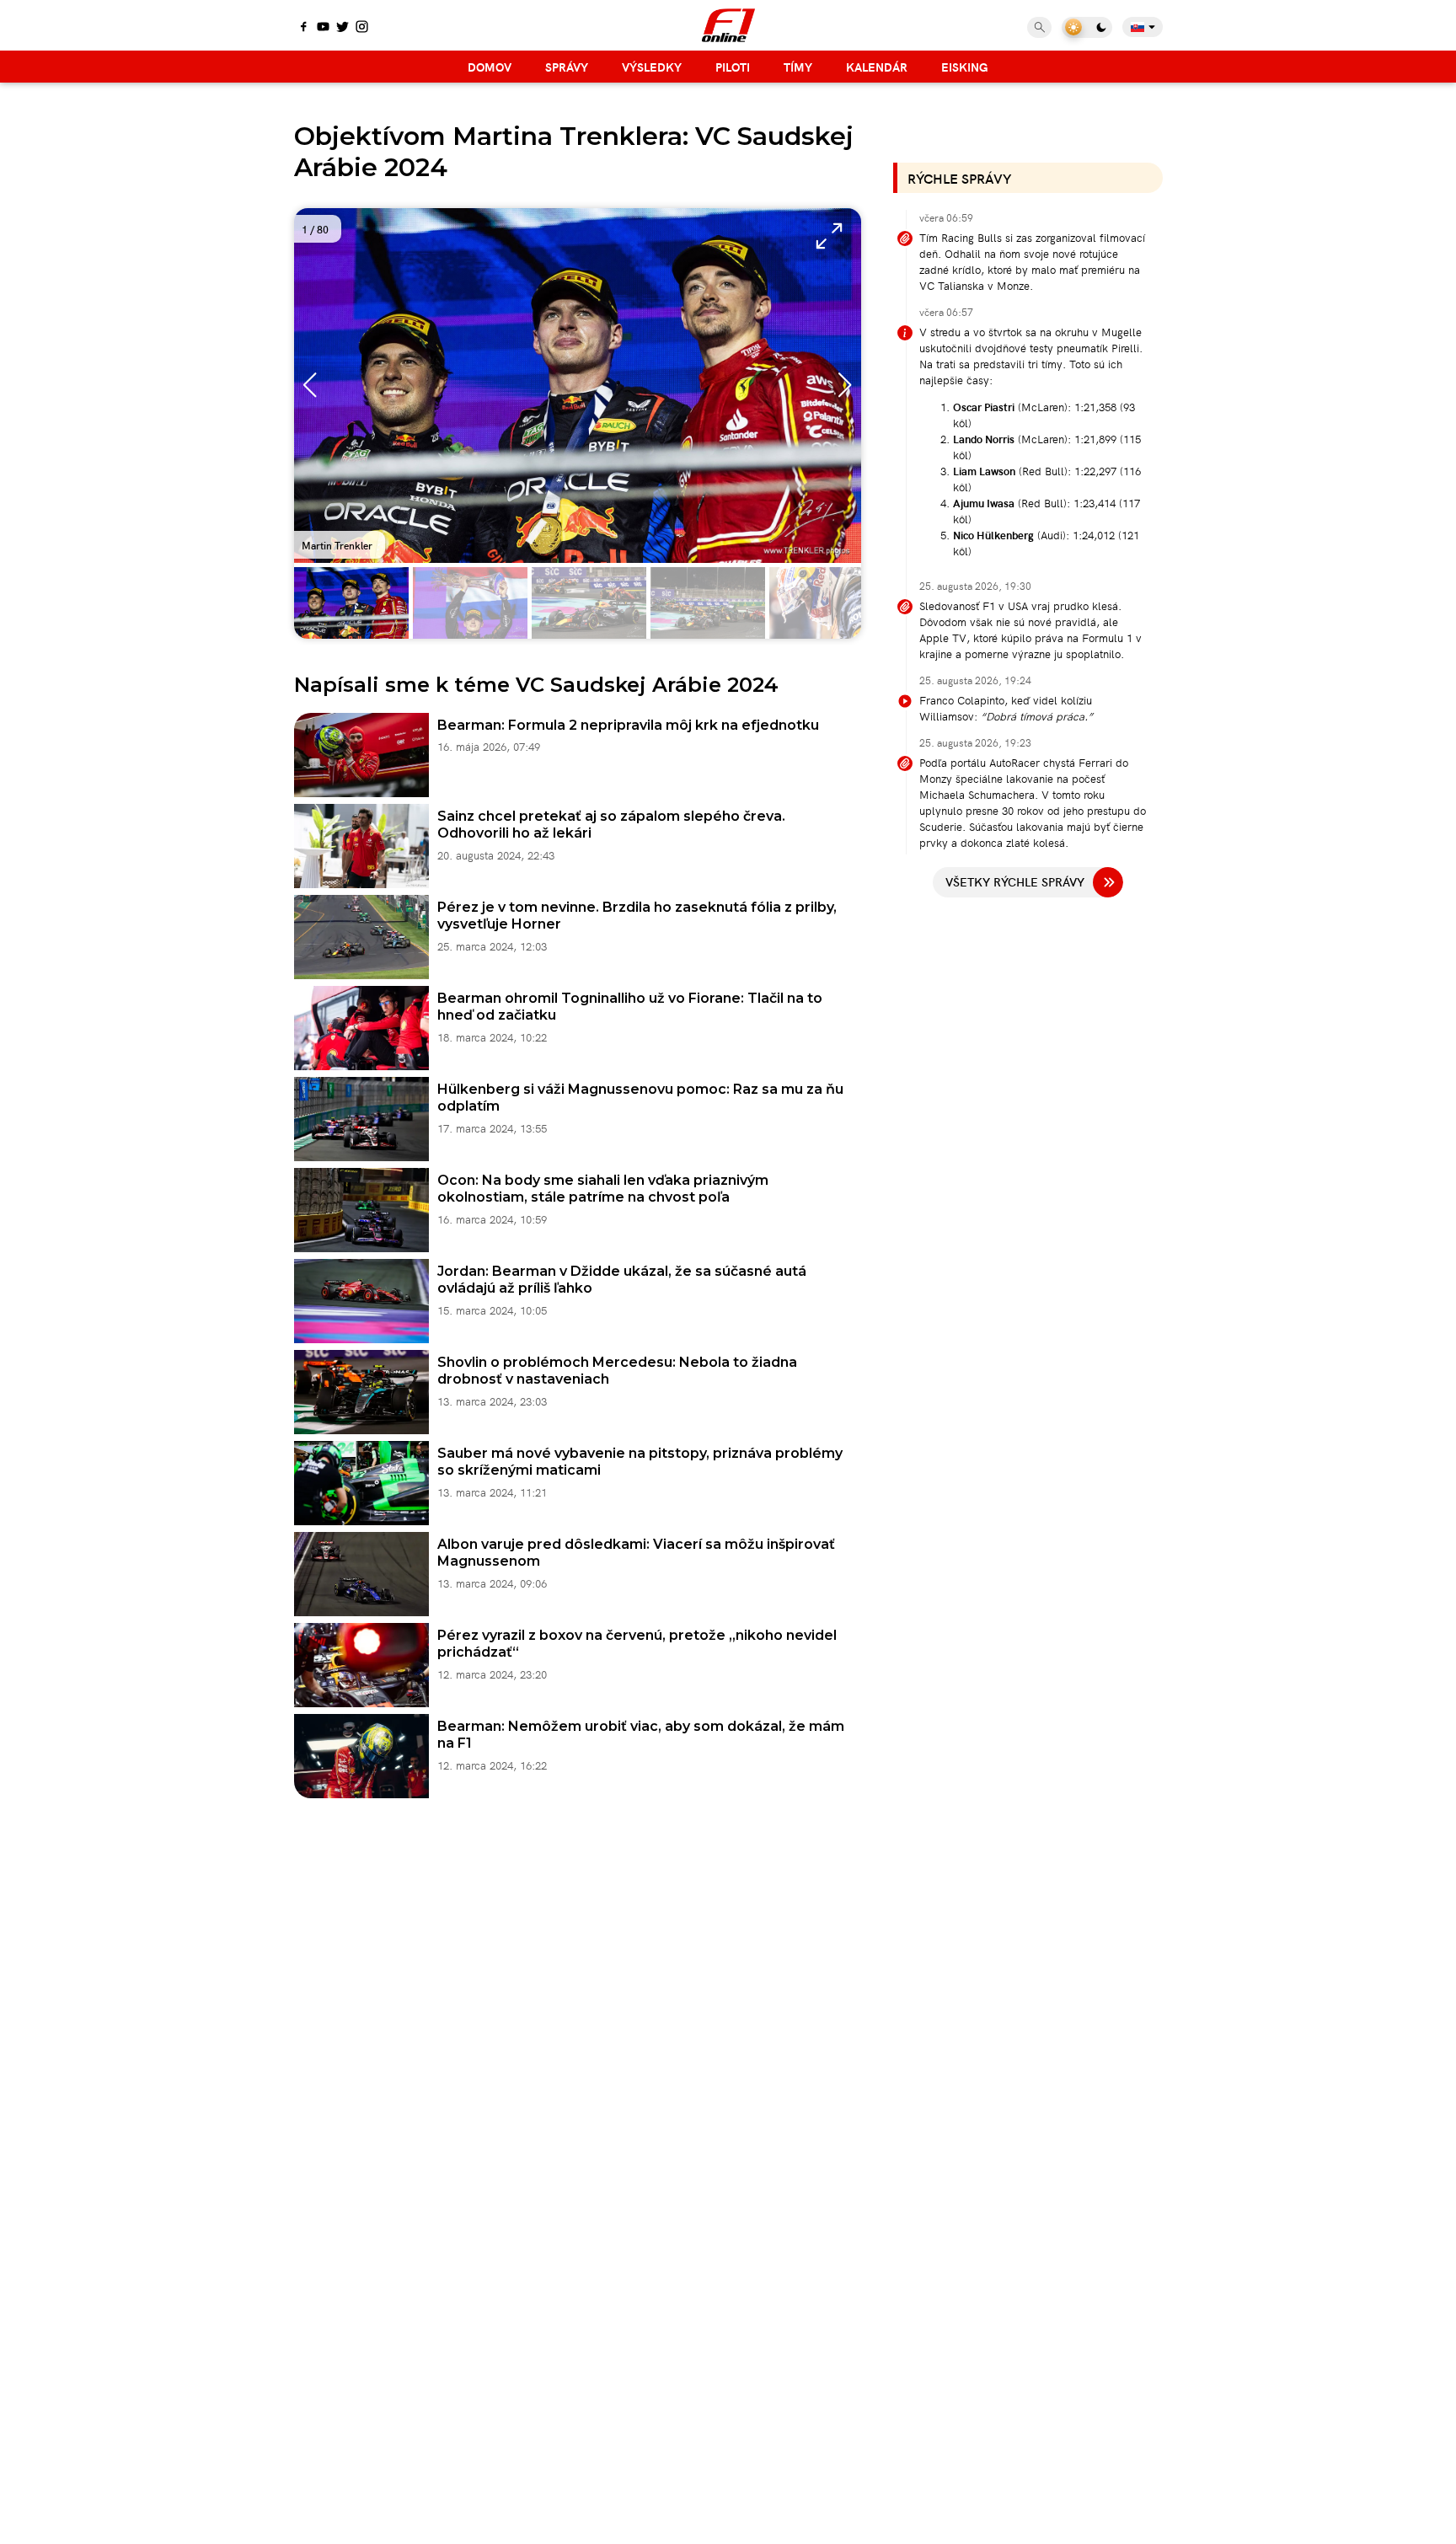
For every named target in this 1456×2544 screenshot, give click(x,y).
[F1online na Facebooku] (304, 28)
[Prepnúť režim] (1087, 27)
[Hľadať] (1039, 27)
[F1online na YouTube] (323, 28)
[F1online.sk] (728, 25)
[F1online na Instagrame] (362, 28)
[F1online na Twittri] (343, 28)
